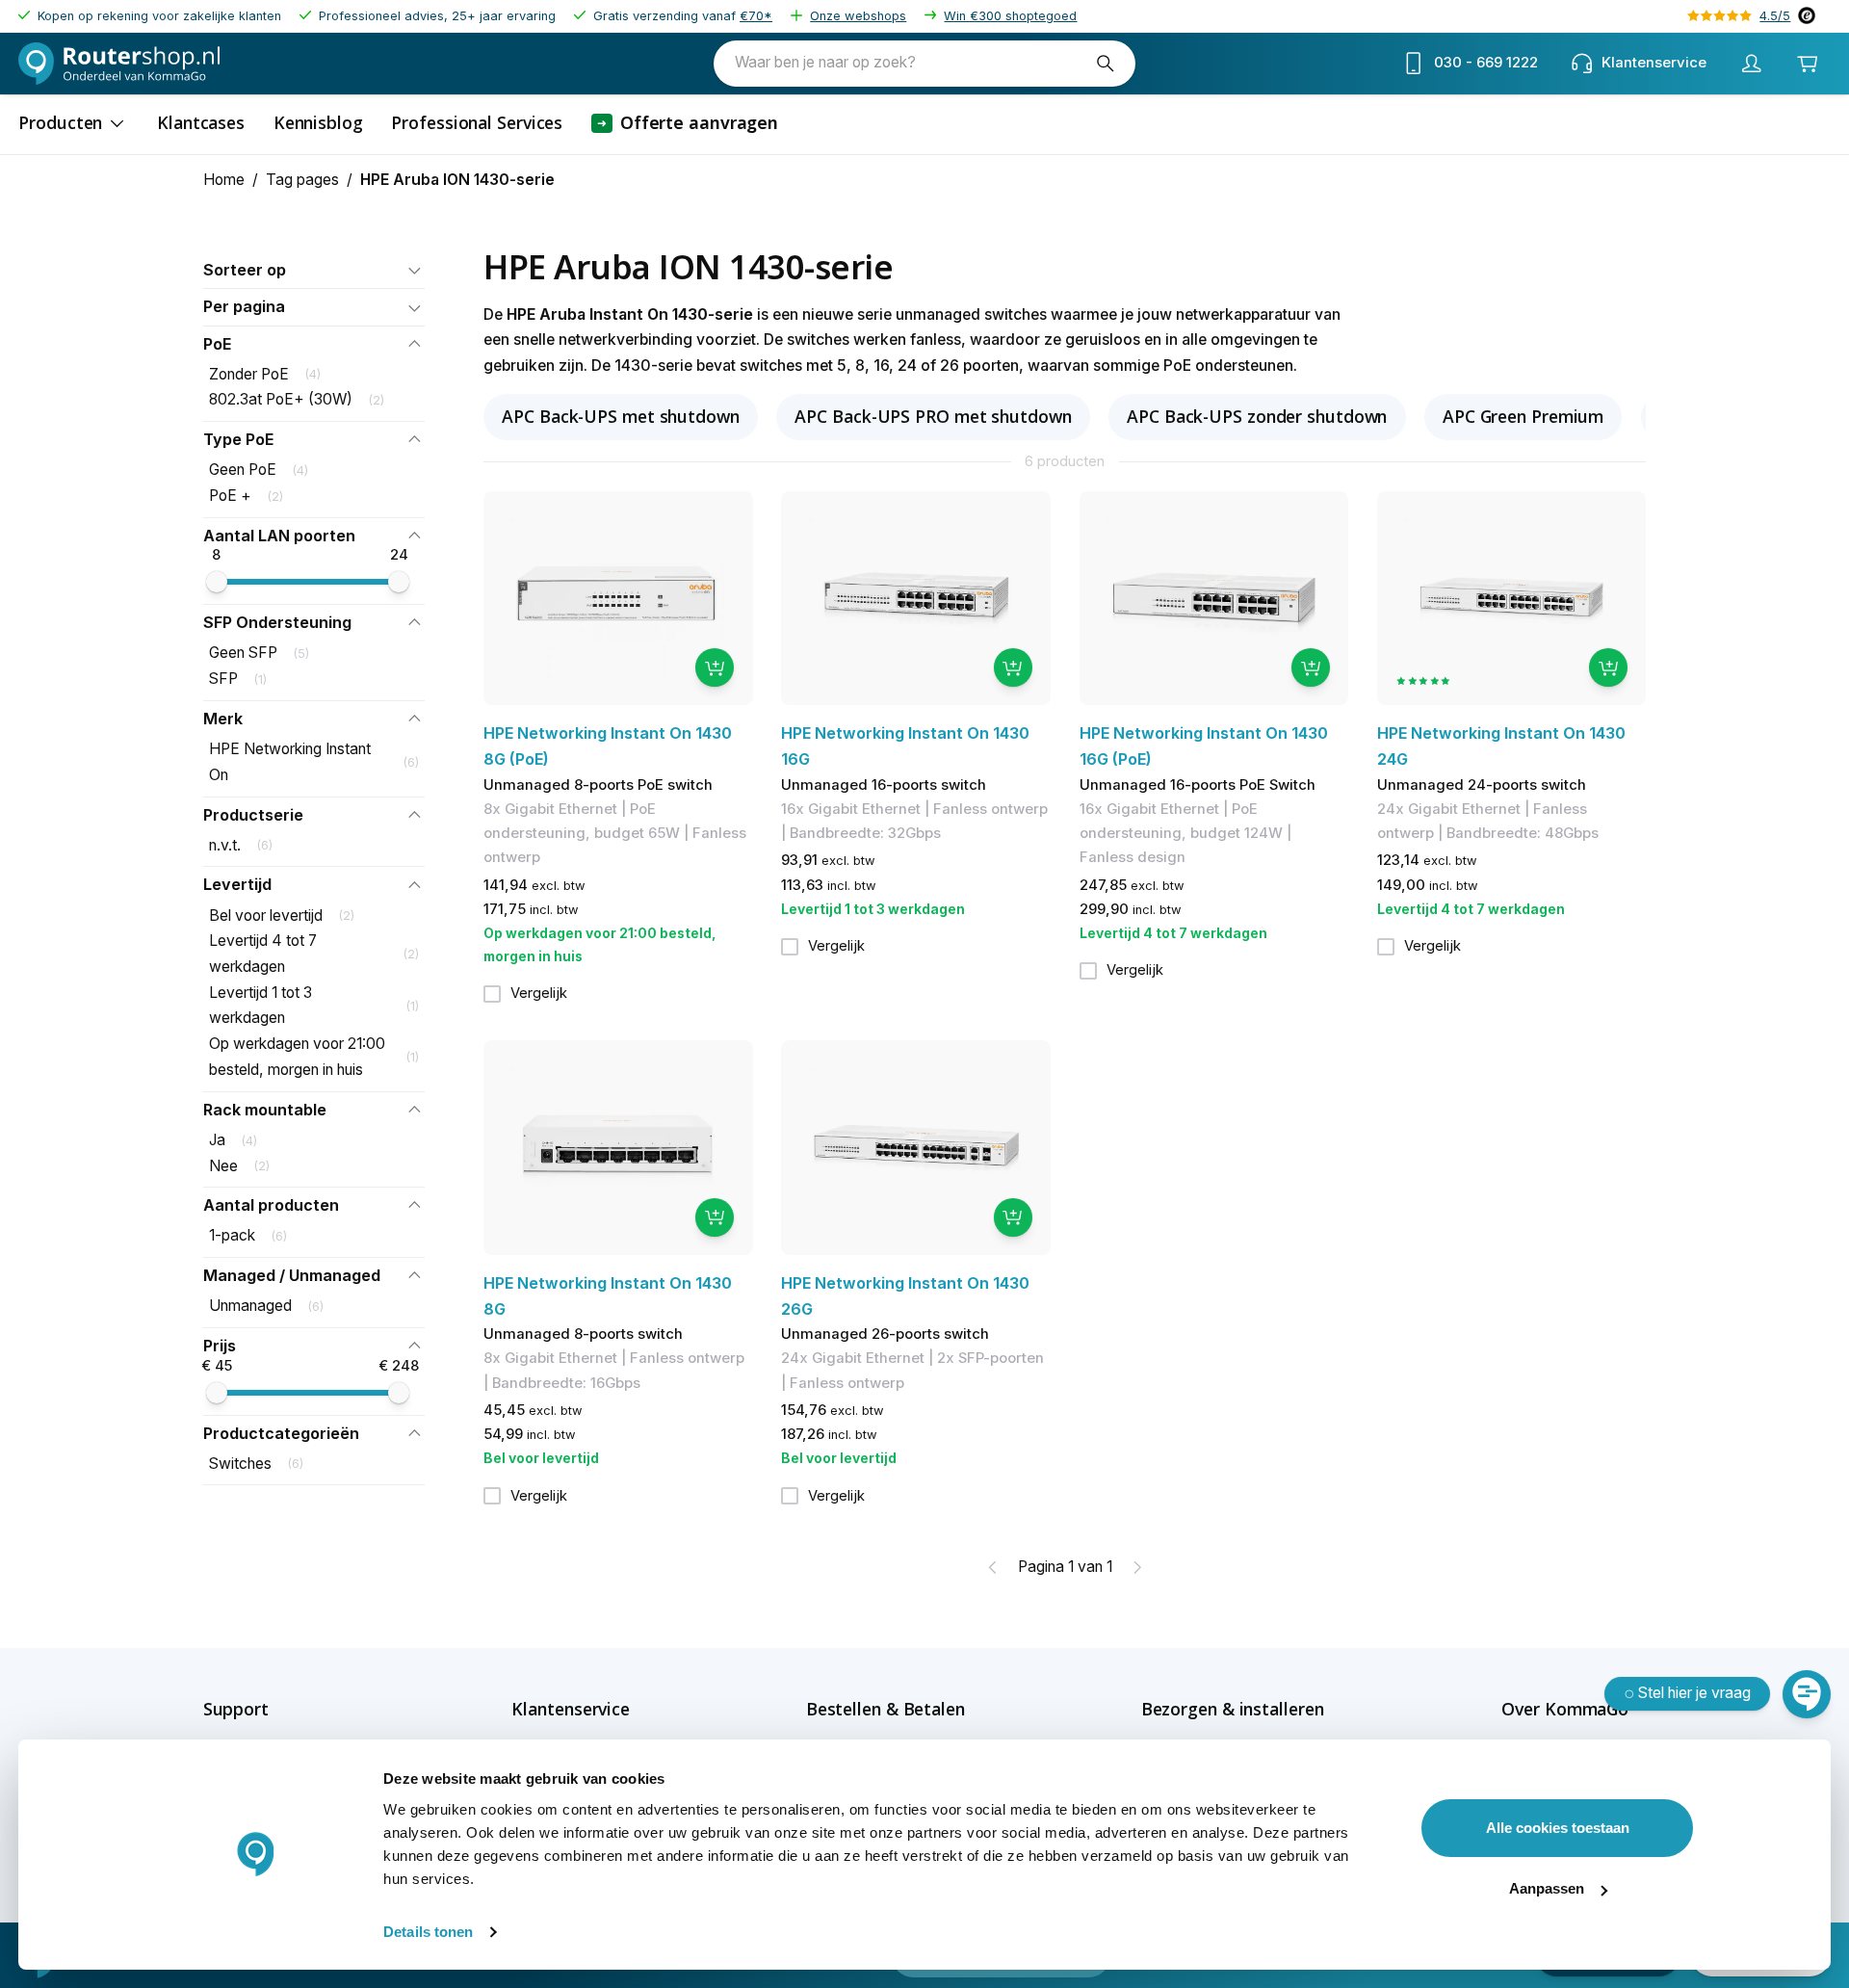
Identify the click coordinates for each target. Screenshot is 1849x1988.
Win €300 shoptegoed (1010, 16)
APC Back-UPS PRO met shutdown (933, 416)
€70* (756, 16)
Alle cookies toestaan (1558, 1828)
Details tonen (428, 1932)
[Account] (1751, 64)
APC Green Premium (1523, 416)
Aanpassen (1547, 1888)
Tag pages (302, 180)
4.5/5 (1775, 16)
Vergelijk (539, 993)
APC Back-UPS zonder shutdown (1257, 416)
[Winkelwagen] (1807, 64)
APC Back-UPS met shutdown (621, 416)
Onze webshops (858, 16)
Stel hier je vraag (1694, 1693)
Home (224, 180)
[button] (314, 270)
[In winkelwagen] (715, 667)
